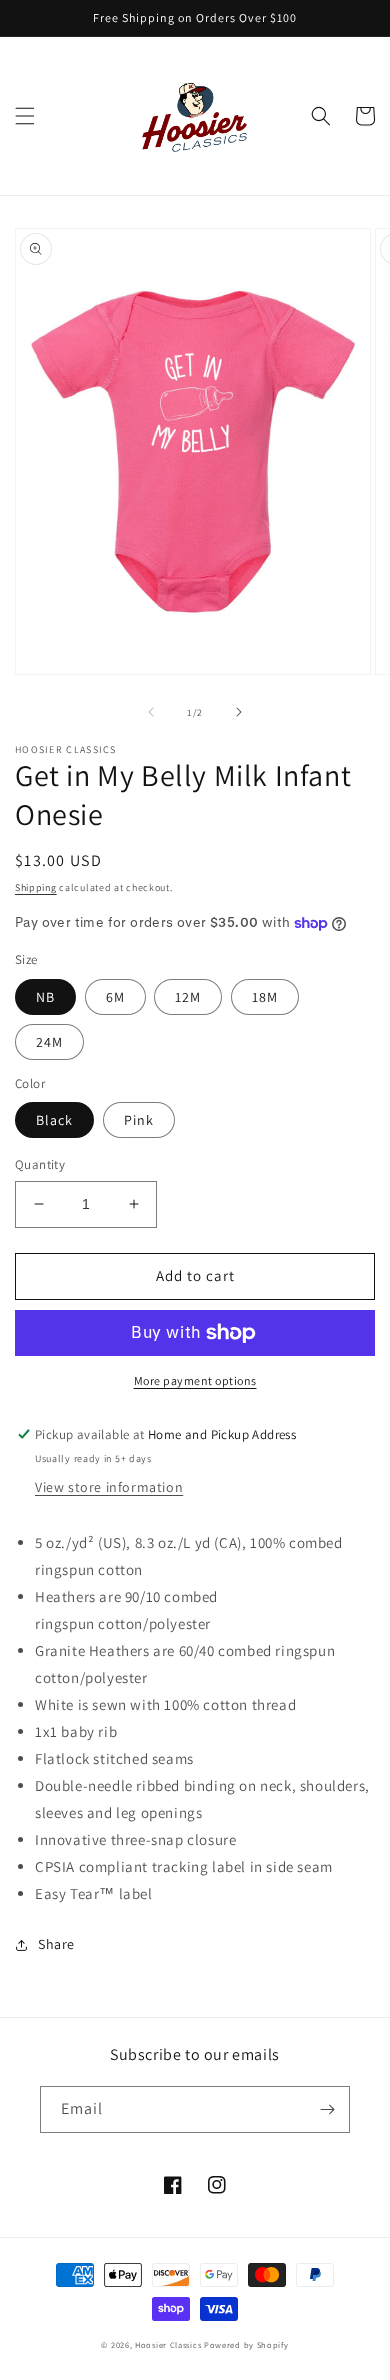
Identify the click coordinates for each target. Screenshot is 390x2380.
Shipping (36, 887)
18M (265, 997)
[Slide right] (239, 712)
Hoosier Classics (168, 2344)
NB (45, 997)
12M (188, 997)
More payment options (195, 1380)
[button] (25, 116)
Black (54, 1120)
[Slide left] (151, 712)
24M (49, 1042)
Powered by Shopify (246, 2344)
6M (115, 997)
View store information (109, 1487)
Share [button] (56, 1944)
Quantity (40, 1164)
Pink (139, 1120)
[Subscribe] (327, 2109)
